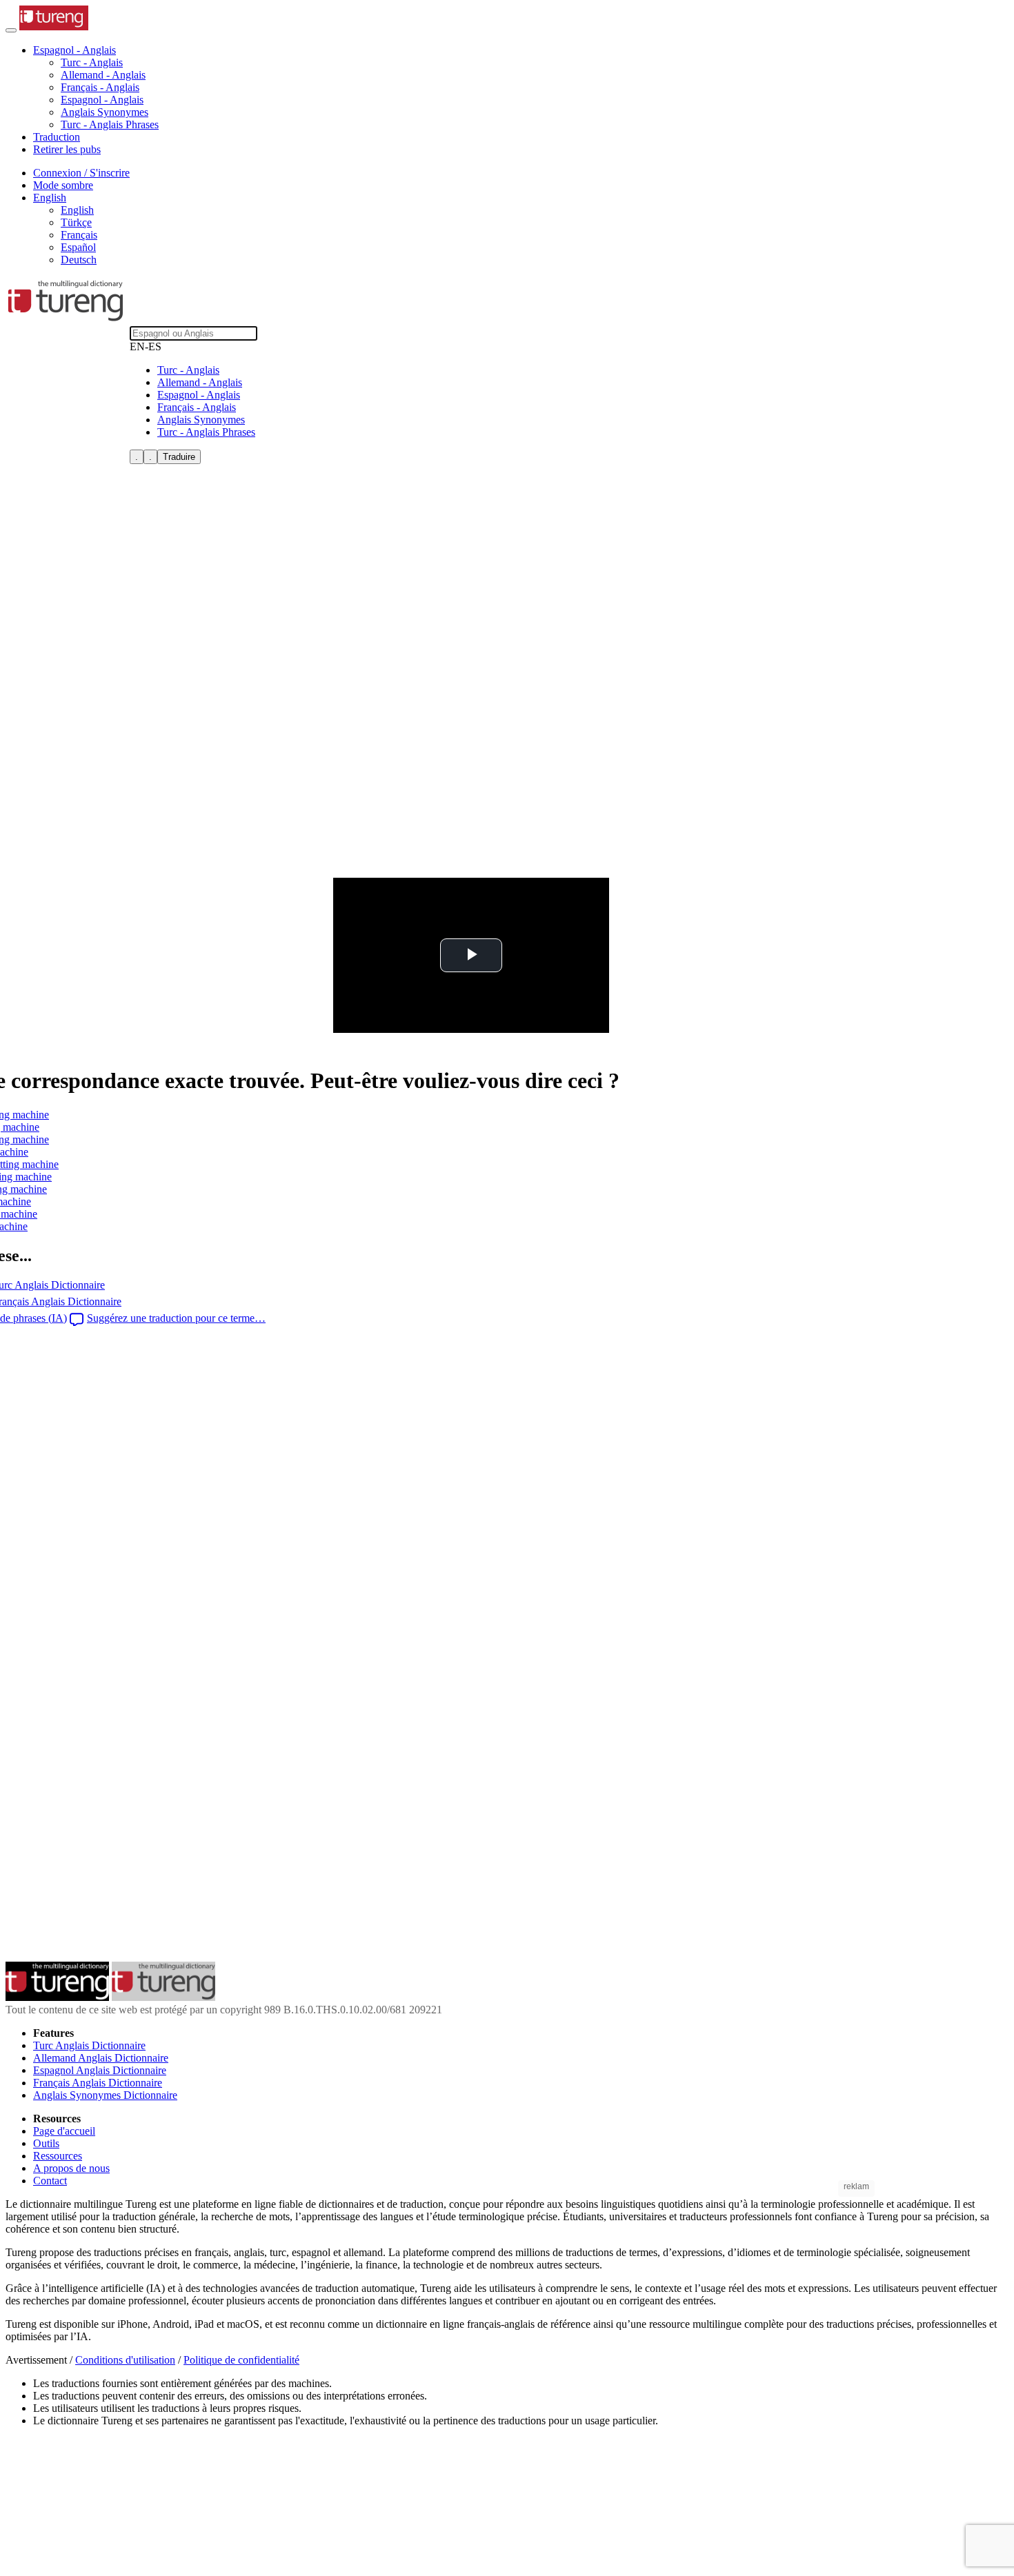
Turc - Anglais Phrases (110, 124)
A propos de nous (71, 2168)
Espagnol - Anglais (102, 100)
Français (79, 235)
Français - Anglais (100, 87)
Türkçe (76, 222)
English (77, 210)
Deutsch (79, 260)
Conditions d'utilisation (125, 2360)
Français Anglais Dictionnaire (98, 2083)
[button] (74, 50)
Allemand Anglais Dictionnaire (101, 2058)
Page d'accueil (64, 2131)
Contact (50, 2181)
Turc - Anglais (92, 62)
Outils (46, 2143)
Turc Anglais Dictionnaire (89, 2045)
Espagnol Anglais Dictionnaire (100, 2070)
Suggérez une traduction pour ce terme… (176, 1318)
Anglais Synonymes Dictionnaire (105, 2095)
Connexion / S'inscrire (81, 173)
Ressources (58, 2156)
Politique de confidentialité (241, 2360)
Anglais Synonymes (105, 112)
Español (78, 247)
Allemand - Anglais (103, 75)
